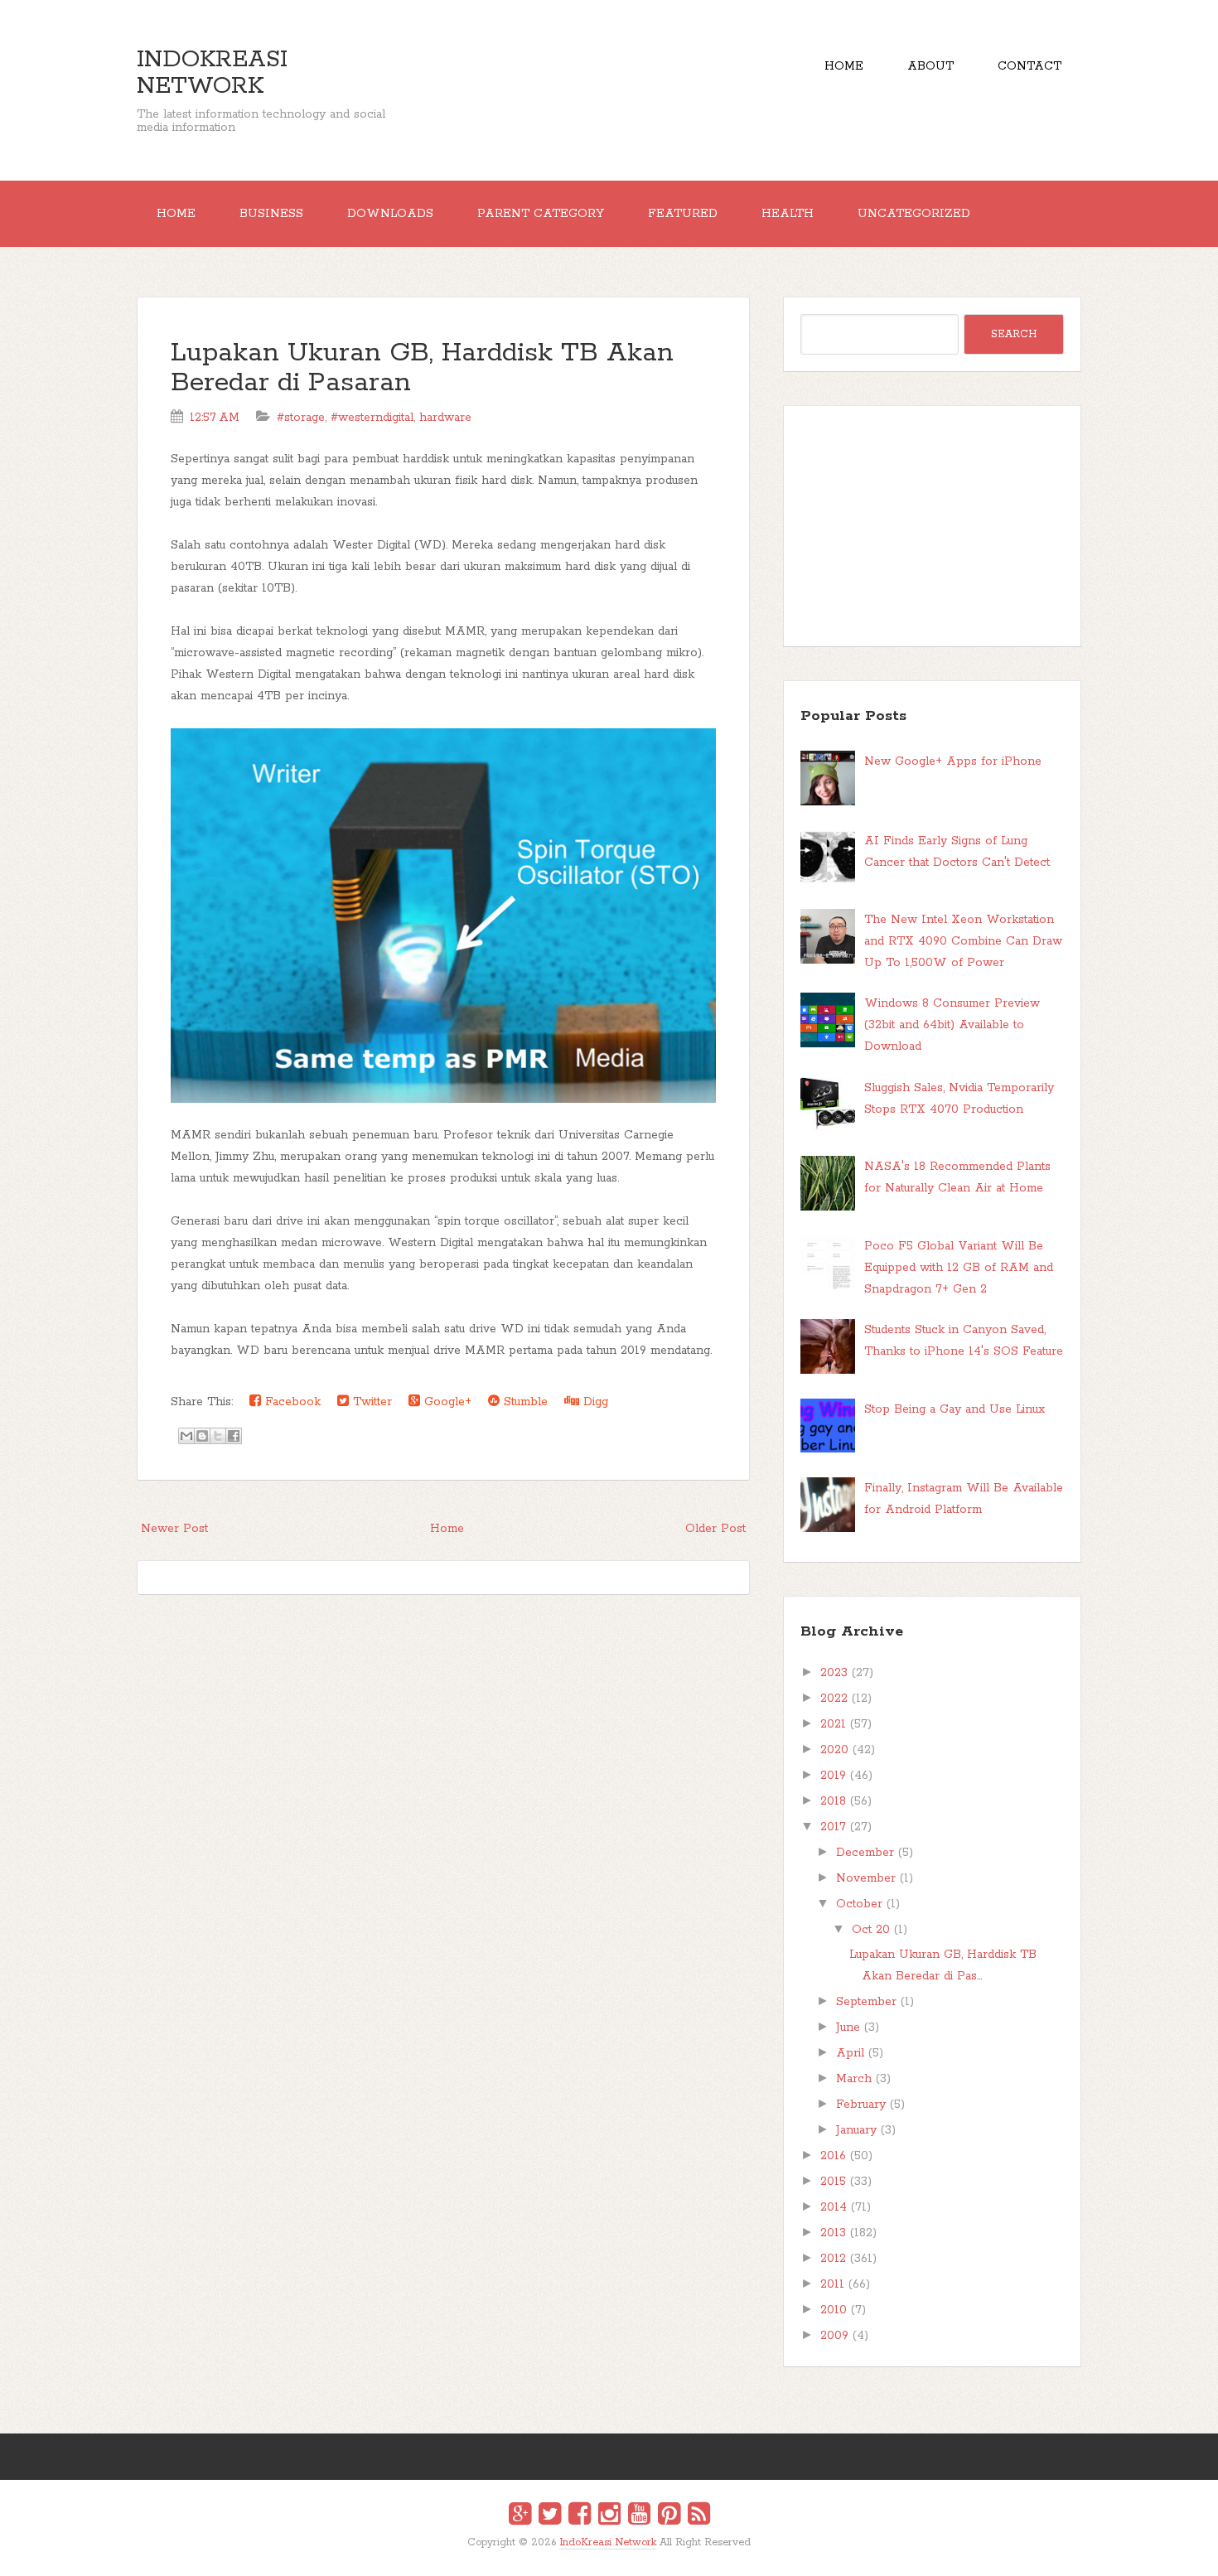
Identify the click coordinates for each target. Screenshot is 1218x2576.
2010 (834, 2310)
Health (788, 214)
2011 (832, 2284)
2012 (833, 2259)
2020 (834, 1750)
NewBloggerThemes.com (612, 2554)
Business (271, 214)
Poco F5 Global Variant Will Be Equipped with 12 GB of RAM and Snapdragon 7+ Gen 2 (959, 1268)
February (861, 2105)
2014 (834, 2207)
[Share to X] (218, 1436)
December (865, 1853)
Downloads (390, 214)
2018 (833, 1801)
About (930, 66)
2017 (833, 1827)
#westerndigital (372, 418)
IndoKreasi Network (212, 73)
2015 (833, 2182)
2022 (834, 1699)
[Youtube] (639, 2516)
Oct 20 (871, 1930)
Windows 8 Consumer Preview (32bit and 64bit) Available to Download (952, 1025)
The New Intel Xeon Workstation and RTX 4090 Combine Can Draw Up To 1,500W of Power (963, 941)
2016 (833, 2156)
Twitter (370, 1402)
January (856, 2130)
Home (844, 66)
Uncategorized (914, 214)
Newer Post (174, 1529)
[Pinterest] (669, 2516)
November (866, 1878)
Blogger (619, 2553)
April (850, 2053)
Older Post (715, 1529)
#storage (301, 418)
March (854, 2079)
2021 (833, 1724)
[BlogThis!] (202, 1436)
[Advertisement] (932, 526)
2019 (833, 1776)
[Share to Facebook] (234, 1436)
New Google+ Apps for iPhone (953, 761)
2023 (834, 1673)
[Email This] (186, 1436)
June (848, 2027)
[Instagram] (609, 2516)
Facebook (291, 1402)
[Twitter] (550, 2516)
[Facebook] (580, 2516)
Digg (594, 1402)
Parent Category (541, 214)
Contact (1029, 66)
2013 (833, 2233)
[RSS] (699, 2516)
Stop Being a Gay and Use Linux (955, 1409)
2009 (834, 2336)
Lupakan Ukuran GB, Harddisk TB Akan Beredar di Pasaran (422, 368)
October (859, 1904)
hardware (445, 418)
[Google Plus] (520, 2516)
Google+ (446, 1402)
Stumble (524, 1402)
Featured (683, 214)
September (866, 2002)
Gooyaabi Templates (627, 2554)
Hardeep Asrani (595, 2554)
